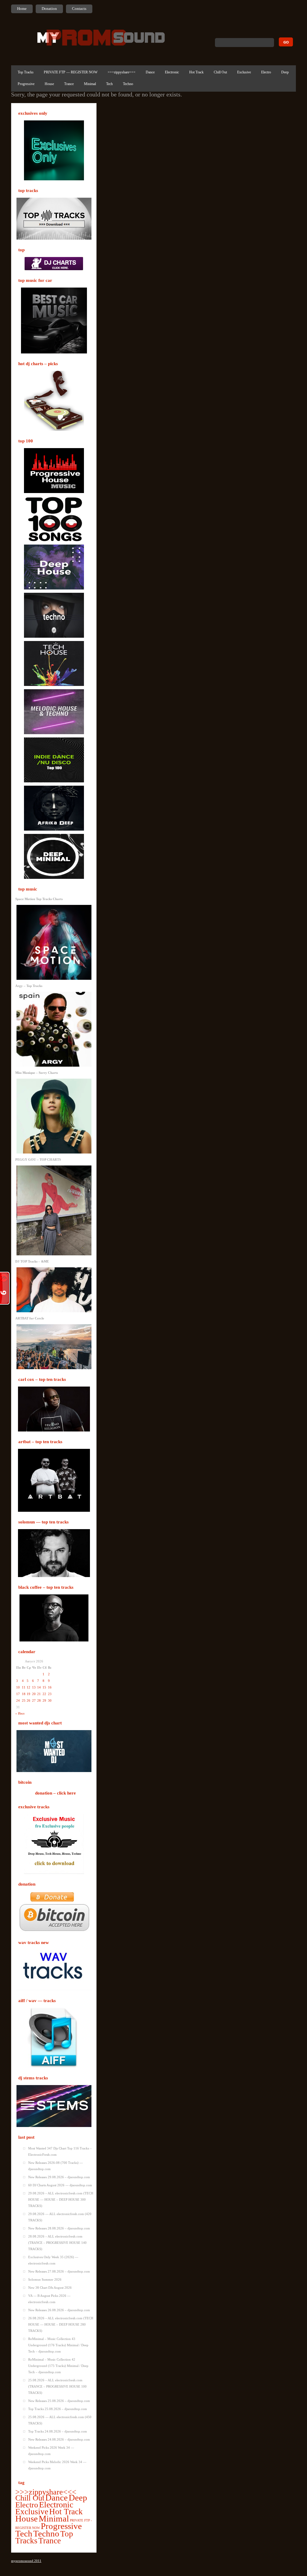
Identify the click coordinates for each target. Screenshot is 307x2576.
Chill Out (220, 72)
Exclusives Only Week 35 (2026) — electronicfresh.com (53, 2260)
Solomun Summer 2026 (45, 2279)
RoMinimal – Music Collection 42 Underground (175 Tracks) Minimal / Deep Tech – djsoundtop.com (58, 2366)
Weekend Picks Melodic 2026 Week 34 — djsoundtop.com (57, 2465)
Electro (266, 72)
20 (34, 1694)
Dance (150, 72)
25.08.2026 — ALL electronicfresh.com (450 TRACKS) (60, 2420)
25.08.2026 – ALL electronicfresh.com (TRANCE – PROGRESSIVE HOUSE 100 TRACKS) (57, 2386)
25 (24, 1700)
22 (44, 1694)
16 (50, 1687)
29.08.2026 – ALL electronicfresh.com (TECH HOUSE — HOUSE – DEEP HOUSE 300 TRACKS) (61, 2199)
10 (18, 1687)
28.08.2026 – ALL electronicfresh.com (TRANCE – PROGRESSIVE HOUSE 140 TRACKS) (57, 2243)
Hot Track (196, 72)
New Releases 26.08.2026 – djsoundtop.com (59, 2310)
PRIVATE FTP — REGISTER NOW (71, 72)
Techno (128, 84)
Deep (285, 72)
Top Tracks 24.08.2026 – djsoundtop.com (58, 2431)
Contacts (79, 9)
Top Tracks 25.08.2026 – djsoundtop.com (58, 2409)
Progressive (26, 84)
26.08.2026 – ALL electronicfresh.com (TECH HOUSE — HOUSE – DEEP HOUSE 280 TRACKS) (61, 2324)
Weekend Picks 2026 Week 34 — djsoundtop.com (51, 2451)
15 (44, 1687)
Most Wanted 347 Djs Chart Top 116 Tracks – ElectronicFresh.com (60, 2151)
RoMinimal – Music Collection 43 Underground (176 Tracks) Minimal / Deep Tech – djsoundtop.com (58, 2345)
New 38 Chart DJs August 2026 (50, 2288)
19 (28, 1694)
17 (18, 1694)
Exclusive (244, 72)
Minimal (90, 84)
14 (39, 1687)
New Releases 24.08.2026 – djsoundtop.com (59, 2439)
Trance (69, 84)
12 (28, 1687)
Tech (109, 84)
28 (39, 1700)
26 (28, 1700)
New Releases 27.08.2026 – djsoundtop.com (59, 2271)
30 (50, 1700)
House (49, 84)
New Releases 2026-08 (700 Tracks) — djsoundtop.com (55, 2166)
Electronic (172, 72)
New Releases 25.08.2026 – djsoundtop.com (59, 2401)
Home (22, 9)
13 (34, 1687)
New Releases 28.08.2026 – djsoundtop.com (59, 2228)
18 (24, 1694)
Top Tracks (26, 72)
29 (44, 1700)
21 (39, 1694)
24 (18, 1700)
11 (24, 1687)
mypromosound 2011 (26, 2561)
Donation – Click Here (55, 1793)
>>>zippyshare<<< (122, 72)
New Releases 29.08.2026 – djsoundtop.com (59, 2177)
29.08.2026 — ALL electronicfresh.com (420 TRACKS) (60, 2217)
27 (34, 1700)
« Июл (20, 1713)
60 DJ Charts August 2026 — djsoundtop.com (60, 2185)
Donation (49, 9)
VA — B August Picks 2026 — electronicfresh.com (49, 2299)
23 (50, 1694)
